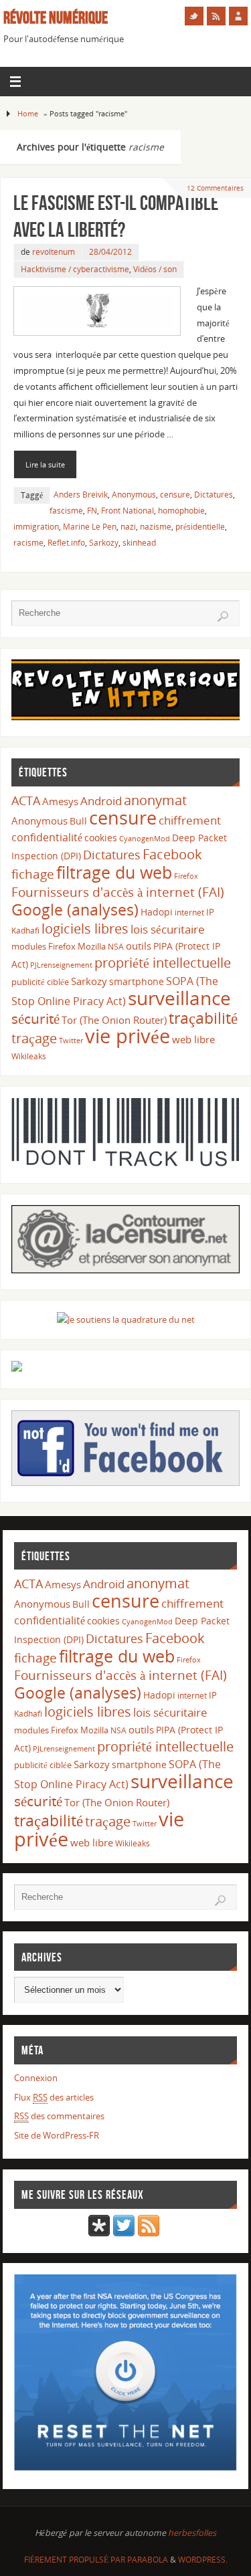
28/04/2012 (110, 252)
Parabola (148, 2560)
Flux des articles (54, 2098)
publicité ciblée (40, 982)
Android (101, 801)
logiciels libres (85, 928)
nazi (128, 527)
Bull (78, 821)
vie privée (128, 1036)
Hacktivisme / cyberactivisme (75, 269)
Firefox (186, 876)
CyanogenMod (145, 839)
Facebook (172, 854)
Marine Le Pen (90, 527)
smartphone (137, 981)
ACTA (26, 800)
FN (92, 511)
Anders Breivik (81, 495)
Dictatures (214, 495)
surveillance (179, 998)
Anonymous (134, 495)
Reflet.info (66, 543)
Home (28, 113)
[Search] (223, 617)
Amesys (60, 801)
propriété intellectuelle (163, 963)
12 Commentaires (215, 188)
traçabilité (203, 1018)
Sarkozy (104, 543)
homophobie (181, 511)
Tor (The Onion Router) (114, 1020)
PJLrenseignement (61, 965)
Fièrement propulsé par (76, 2560)
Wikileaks (29, 1056)
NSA (116, 947)
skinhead (139, 543)
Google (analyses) (75, 909)
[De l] (194, 16)
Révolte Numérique (56, 17)
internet (189, 913)
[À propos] (238, 16)
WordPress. (203, 2560)
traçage (34, 1038)
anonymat (155, 800)
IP (210, 912)
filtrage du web (114, 872)
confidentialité (47, 837)
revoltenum (54, 252)
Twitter (71, 1040)
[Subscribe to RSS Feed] (149, 2233)
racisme (28, 543)
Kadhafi (25, 931)
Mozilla (92, 946)
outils (139, 946)
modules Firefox (44, 946)
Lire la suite (45, 464)
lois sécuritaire (168, 929)
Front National (128, 511)
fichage (33, 874)
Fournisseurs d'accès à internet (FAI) (118, 892)
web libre (193, 1039)
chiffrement (190, 820)
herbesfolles (192, 2533)
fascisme (66, 511)
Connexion (36, 2078)
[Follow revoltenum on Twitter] (124, 2233)
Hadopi (157, 912)
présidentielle (200, 527)
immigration (36, 527)
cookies (101, 838)
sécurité (35, 1018)
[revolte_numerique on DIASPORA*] (99, 2233)
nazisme (156, 527)
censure (175, 495)
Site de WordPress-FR (57, 2136)
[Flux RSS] (216, 16)
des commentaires (59, 2116)
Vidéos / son (155, 269)
